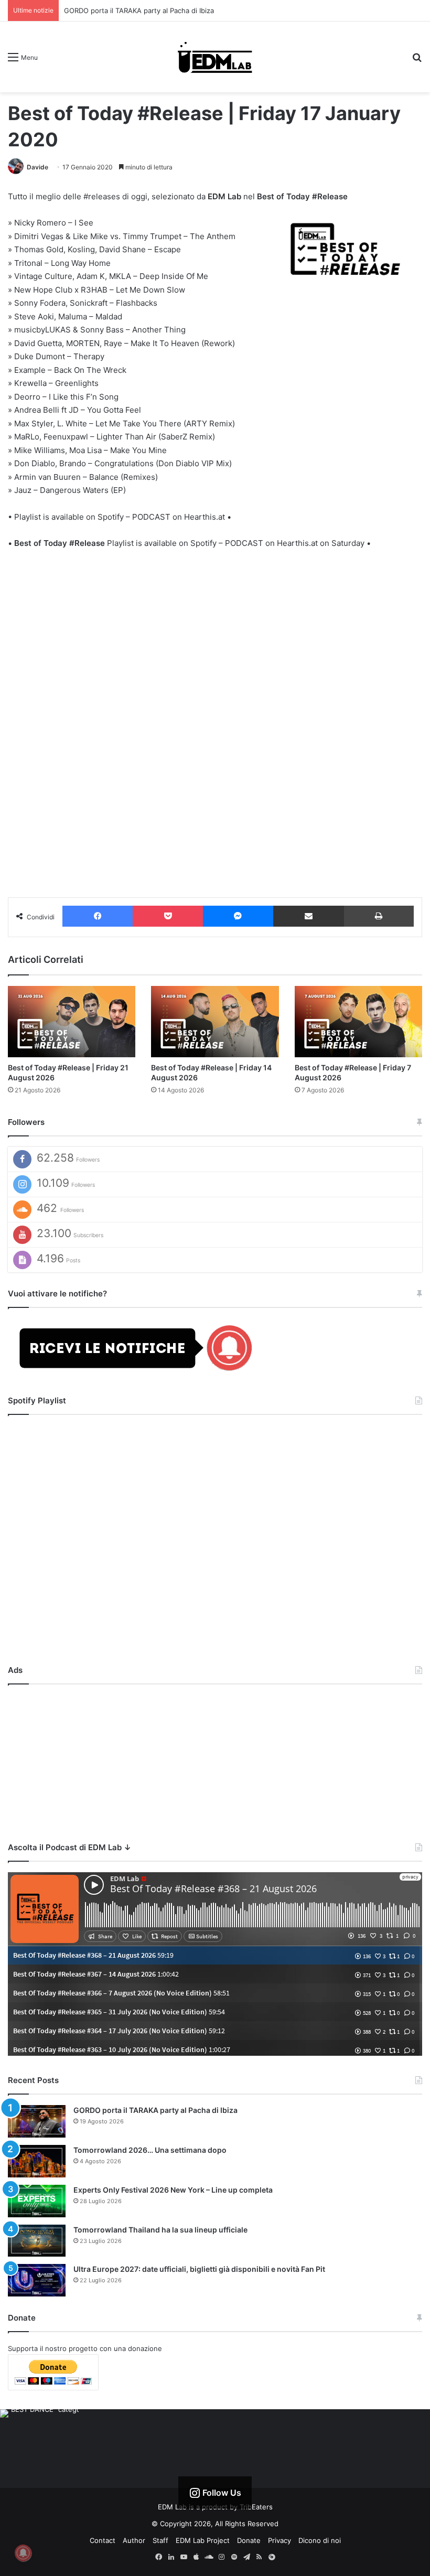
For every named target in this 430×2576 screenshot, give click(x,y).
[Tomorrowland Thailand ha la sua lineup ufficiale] (37, 2241)
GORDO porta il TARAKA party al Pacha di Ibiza (139, 10)
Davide (37, 167)
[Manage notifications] (23, 2553)
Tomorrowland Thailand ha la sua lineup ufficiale (160, 2230)
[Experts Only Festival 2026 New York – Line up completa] (37, 2201)
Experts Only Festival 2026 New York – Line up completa (173, 2190)
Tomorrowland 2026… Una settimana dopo (150, 2150)
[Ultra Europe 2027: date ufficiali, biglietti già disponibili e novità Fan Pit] (37, 2280)
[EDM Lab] (215, 57)
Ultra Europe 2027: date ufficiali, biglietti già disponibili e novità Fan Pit (199, 2269)
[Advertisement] (215, 1761)
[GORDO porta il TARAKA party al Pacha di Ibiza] (37, 2121)
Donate (249, 2540)
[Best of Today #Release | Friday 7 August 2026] (358, 1022)
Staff (160, 2540)
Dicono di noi (320, 2540)
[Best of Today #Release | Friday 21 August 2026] (72, 1022)
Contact (103, 2540)
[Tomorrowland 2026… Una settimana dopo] (37, 2161)
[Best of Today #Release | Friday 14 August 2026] (215, 1022)
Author (134, 2540)
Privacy (279, 2540)
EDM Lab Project (203, 2540)
